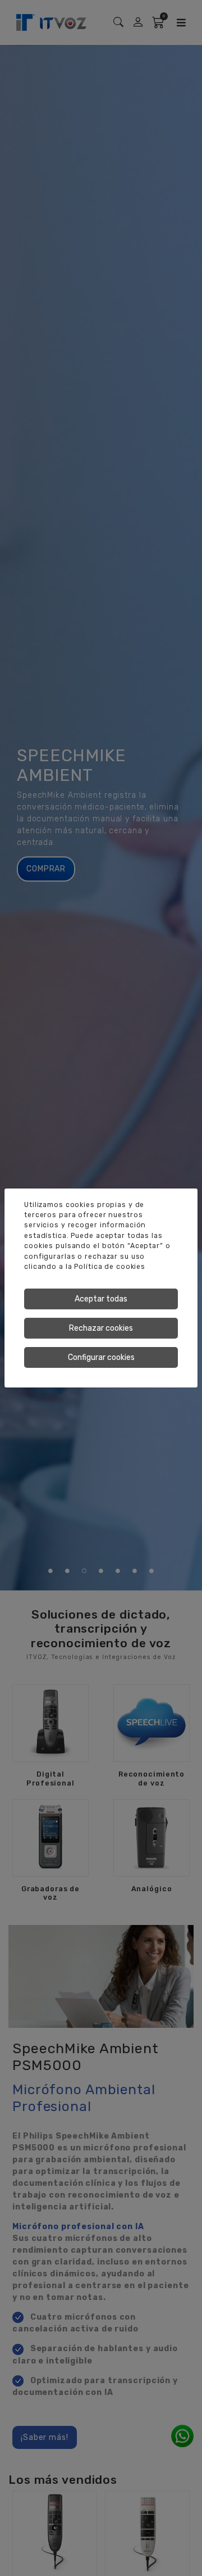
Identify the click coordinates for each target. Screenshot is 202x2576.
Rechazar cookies (101, 1328)
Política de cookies (110, 1267)
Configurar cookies (101, 1357)
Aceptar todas (101, 1299)
